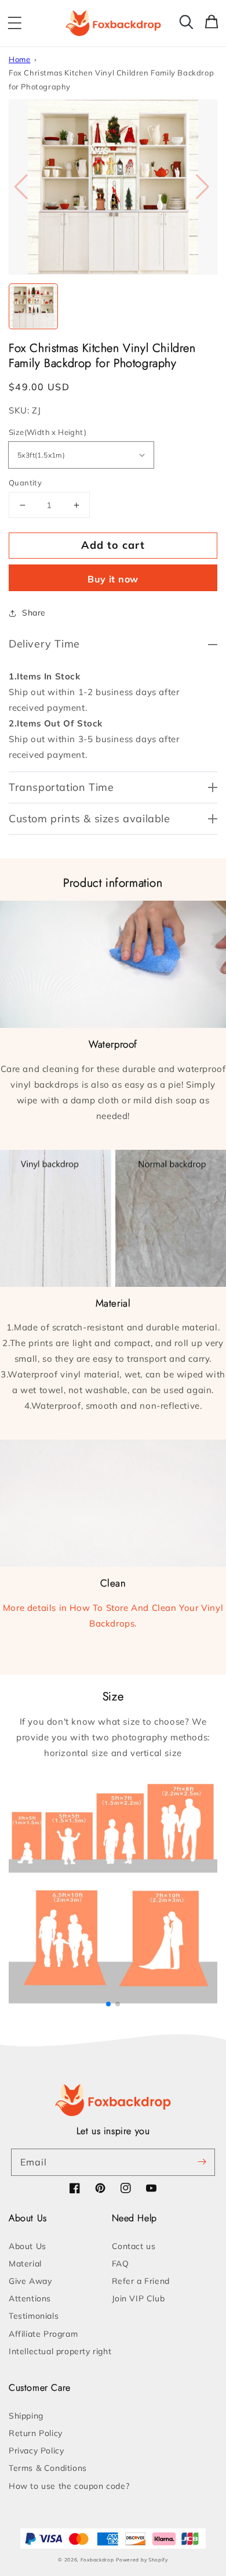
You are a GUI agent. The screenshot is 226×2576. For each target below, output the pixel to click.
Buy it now (113, 579)
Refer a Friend (141, 2281)
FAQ (121, 2264)
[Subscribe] (202, 2162)
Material (25, 2264)
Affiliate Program (43, 2334)
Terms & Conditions (48, 2468)
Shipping (26, 2416)
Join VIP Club (138, 2298)
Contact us (134, 2246)
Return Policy (36, 2433)
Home (19, 59)
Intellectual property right (60, 2351)
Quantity (25, 483)
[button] (14, 23)
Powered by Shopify (142, 2560)
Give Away (30, 2281)
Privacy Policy (36, 2451)
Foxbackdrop (97, 2560)
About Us (28, 2246)
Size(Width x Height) (48, 432)
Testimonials (34, 2316)
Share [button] (34, 613)
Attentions (30, 2298)
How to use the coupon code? (69, 2486)
